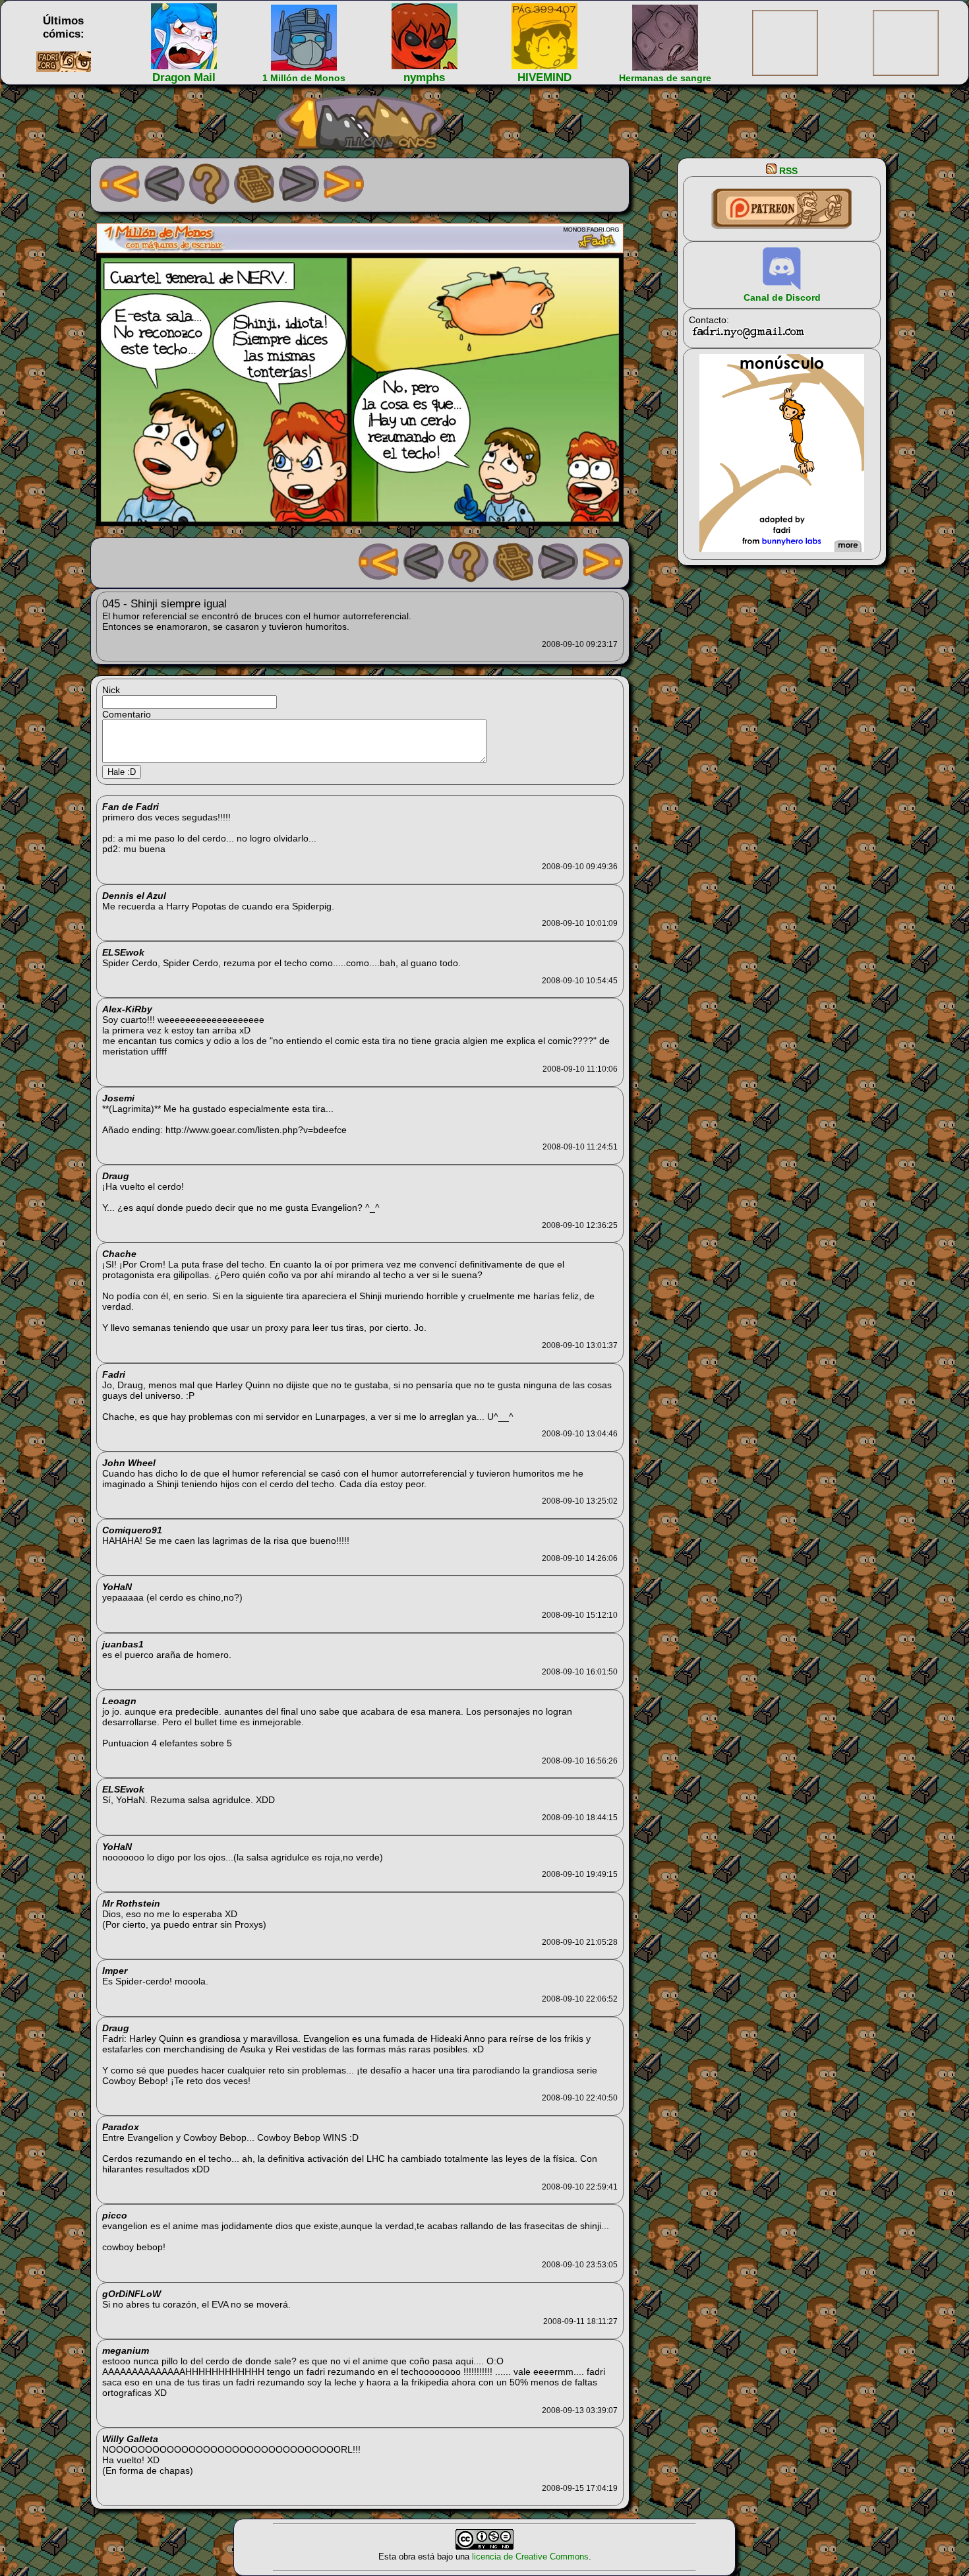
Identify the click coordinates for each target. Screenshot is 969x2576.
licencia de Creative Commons (530, 2557)
